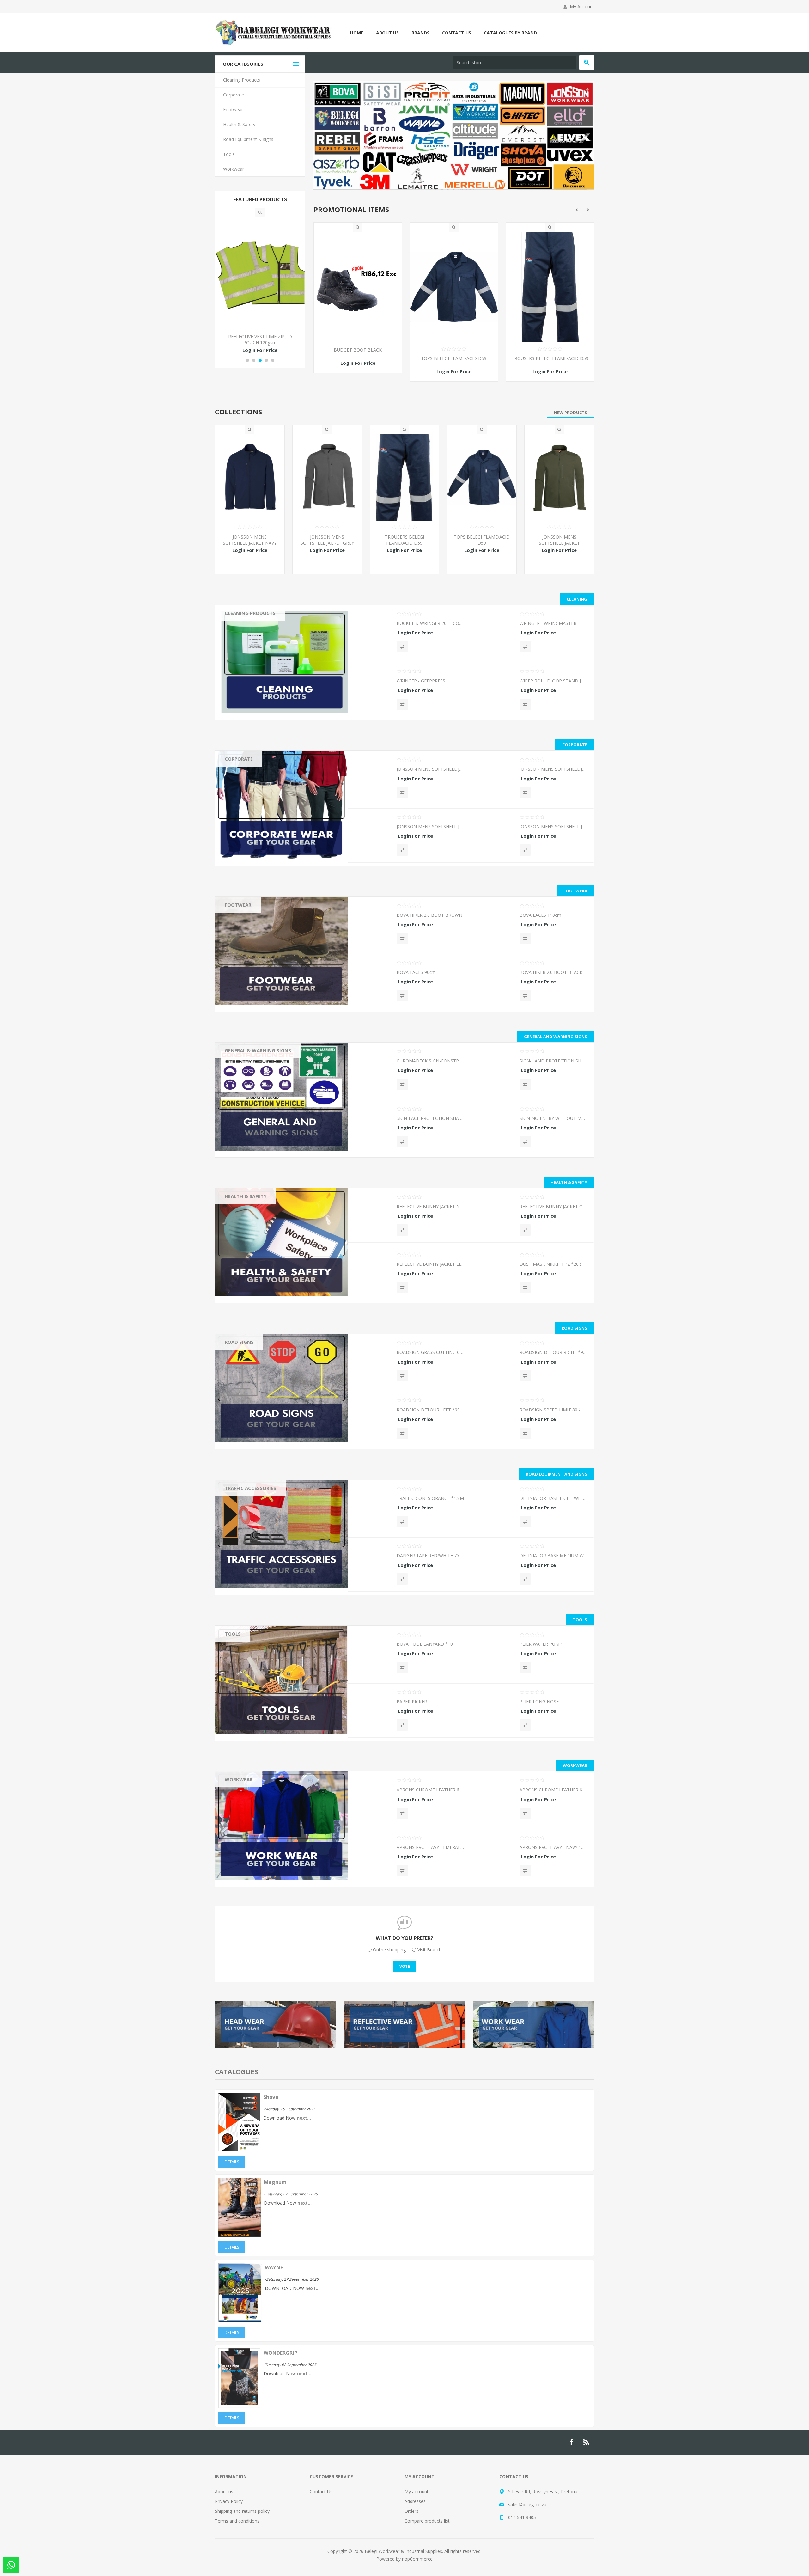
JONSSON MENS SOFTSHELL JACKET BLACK (553, 825)
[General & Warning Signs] (281, 1095)
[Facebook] (571, 2441)
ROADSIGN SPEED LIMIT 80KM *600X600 (553, 1408)
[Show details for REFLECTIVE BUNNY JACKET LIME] (372, 1273)
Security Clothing (246, 1854)
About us (224, 2490)
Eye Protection (244, 1280)
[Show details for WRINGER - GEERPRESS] (372, 690)
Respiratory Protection (252, 1207)
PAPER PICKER (412, 1700)
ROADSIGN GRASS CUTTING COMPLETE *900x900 (430, 1351)
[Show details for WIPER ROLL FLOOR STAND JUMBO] (495, 690)
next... (304, 2116)
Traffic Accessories (250, 1486)
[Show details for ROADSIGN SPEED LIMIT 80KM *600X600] (495, 1419)
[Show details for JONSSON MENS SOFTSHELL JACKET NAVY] (250, 476)
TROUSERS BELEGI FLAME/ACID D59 (404, 538)
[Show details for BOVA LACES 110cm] (495, 924)
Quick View (358, 226)
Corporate (239, 757)
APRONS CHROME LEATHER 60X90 (553, 1788)
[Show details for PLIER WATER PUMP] (495, 1653)
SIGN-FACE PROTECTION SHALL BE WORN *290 (430, 1116)
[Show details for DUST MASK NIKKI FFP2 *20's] (495, 1273)
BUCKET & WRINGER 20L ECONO (430, 622)
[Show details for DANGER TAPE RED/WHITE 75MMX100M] (372, 1565)
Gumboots (240, 934)
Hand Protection (246, 1216)
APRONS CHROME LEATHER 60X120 (430, 1788)
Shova (271, 2096)
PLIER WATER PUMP (541, 1642)
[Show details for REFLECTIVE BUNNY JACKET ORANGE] (495, 1216)
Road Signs (239, 1340)
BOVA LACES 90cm (416, 971)
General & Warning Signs (258, 1049)
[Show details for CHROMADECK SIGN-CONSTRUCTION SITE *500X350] (372, 1070)
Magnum (275, 2181)
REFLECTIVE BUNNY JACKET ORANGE (553, 1205)
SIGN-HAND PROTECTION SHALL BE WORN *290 (553, 1059)
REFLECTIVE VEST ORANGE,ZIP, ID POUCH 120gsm (260, 340)
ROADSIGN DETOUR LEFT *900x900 (430, 1408)
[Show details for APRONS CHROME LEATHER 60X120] (372, 1799)
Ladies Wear (242, 1864)
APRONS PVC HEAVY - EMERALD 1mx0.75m (430, 1846)
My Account (582, 6)
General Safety (244, 1271)
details (232, 2160)
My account (417, 2490)
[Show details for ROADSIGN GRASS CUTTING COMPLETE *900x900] (372, 1361)
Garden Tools (243, 1645)
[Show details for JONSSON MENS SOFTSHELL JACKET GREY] (327, 476)
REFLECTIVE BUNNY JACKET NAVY (430, 1205)
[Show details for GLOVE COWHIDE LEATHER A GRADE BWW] (358, 285)
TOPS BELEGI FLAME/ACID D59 (550, 356)
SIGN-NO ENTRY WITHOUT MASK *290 (553, 1116)
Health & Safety (246, 1195)
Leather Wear (243, 1790)
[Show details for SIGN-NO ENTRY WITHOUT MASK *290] (495, 1127)
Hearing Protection (249, 1290)
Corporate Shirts (246, 797)
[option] (358, 301)
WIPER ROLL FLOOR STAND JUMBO (553, 679)
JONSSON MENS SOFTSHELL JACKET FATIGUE (559, 541)
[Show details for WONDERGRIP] (239, 2404)
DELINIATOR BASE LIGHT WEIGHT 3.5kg (553, 1497)
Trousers (239, 788)
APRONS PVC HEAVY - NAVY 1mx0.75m (553, 1846)
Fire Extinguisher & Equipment (260, 1262)
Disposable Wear (247, 1827)
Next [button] (588, 208)
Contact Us (321, 2490)
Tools (233, 1632)
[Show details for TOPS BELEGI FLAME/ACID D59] (550, 285)
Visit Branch (429, 1948)
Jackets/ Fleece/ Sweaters (256, 806)
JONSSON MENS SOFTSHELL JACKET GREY (327, 538)
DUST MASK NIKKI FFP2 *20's (551, 1262)
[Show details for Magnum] (240, 2233)
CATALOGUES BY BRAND (510, 33)
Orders (411, 2509)
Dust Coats (241, 1836)
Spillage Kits (242, 1299)
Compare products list (427, 2519)
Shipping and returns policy (242, 2509)
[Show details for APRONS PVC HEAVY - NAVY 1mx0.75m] (495, 1857)
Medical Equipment (249, 1244)
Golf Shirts (240, 779)
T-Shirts (237, 815)
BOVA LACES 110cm (540, 913)
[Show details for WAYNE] (240, 2319)
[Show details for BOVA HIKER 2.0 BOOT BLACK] (495, 982)
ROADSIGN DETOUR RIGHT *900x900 (553, 1351)
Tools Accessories (248, 1654)
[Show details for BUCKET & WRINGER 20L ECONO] (372, 633)
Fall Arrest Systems (249, 1253)
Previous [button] (577, 208)
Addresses (415, 2500)
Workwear (239, 1778)
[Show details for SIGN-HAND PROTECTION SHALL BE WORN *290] (495, 1070)
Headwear (240, 770)
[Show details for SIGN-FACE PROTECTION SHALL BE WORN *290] (372, 1127)
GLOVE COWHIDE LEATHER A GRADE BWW (358, 351)
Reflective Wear (245, 1225)
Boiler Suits (241, 1809)
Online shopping (389, 1948)
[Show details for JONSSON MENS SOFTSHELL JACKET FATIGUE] (559, 476)
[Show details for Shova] (239, 2148)
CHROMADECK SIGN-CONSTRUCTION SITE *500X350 (430, 1059)
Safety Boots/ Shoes (251, 925)
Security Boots (244, 943)
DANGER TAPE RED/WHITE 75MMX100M (430, 1554)
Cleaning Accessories (251, 633)
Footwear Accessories (252, 916)
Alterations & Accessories (256, 1873)
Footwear (238, 903)
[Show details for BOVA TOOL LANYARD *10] (372, 1653)
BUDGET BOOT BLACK (454, 348)
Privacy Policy (229, 2500)
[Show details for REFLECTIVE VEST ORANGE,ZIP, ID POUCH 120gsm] (260, 273)
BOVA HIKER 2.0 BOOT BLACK (551, 971)
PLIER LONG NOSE (539, 1700)
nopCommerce (417, 2557)
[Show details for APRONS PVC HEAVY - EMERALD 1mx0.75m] (372, 1857)
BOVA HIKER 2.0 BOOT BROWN (429, 913)
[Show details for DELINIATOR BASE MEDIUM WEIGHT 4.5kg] (495, 1565)
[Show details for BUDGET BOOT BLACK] (454, 285)
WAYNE (274, 2266)
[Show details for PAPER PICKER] (372, 1711)
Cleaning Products (250, 611)
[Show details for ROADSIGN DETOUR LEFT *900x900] (372, 1419)
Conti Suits (240, 1818)
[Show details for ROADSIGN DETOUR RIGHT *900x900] (495, 1361)
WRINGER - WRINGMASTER (548, 622)
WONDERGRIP (280, 2351)
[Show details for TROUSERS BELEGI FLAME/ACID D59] (405, 476)
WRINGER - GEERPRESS (421, 679)
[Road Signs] (281, 1386)
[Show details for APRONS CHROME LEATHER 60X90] (495, 1799)
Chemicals (240, 624)
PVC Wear (240, 1799)
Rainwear (239, 1882)
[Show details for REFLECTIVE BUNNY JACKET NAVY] (372, 1216)
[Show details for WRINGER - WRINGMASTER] (495, 633)
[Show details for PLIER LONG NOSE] (495, 1711)
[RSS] (587, 2441)
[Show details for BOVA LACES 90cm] (372, 982)
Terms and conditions (237, 2519)
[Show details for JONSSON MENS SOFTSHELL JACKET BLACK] (495, 836)
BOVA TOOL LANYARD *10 (425, 1642)
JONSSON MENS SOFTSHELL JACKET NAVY (250, 538)
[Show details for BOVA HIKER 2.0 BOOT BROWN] (372, 924)
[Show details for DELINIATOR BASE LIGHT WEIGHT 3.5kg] (495, 1508)
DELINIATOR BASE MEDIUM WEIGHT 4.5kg (553, 1554)
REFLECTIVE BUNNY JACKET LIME (430, 1262)
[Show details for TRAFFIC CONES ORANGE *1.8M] (372, 1508)
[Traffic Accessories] (281, 1533)
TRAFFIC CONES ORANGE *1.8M (430, 1497)
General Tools (244, 1663)
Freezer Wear (243, 1845)
